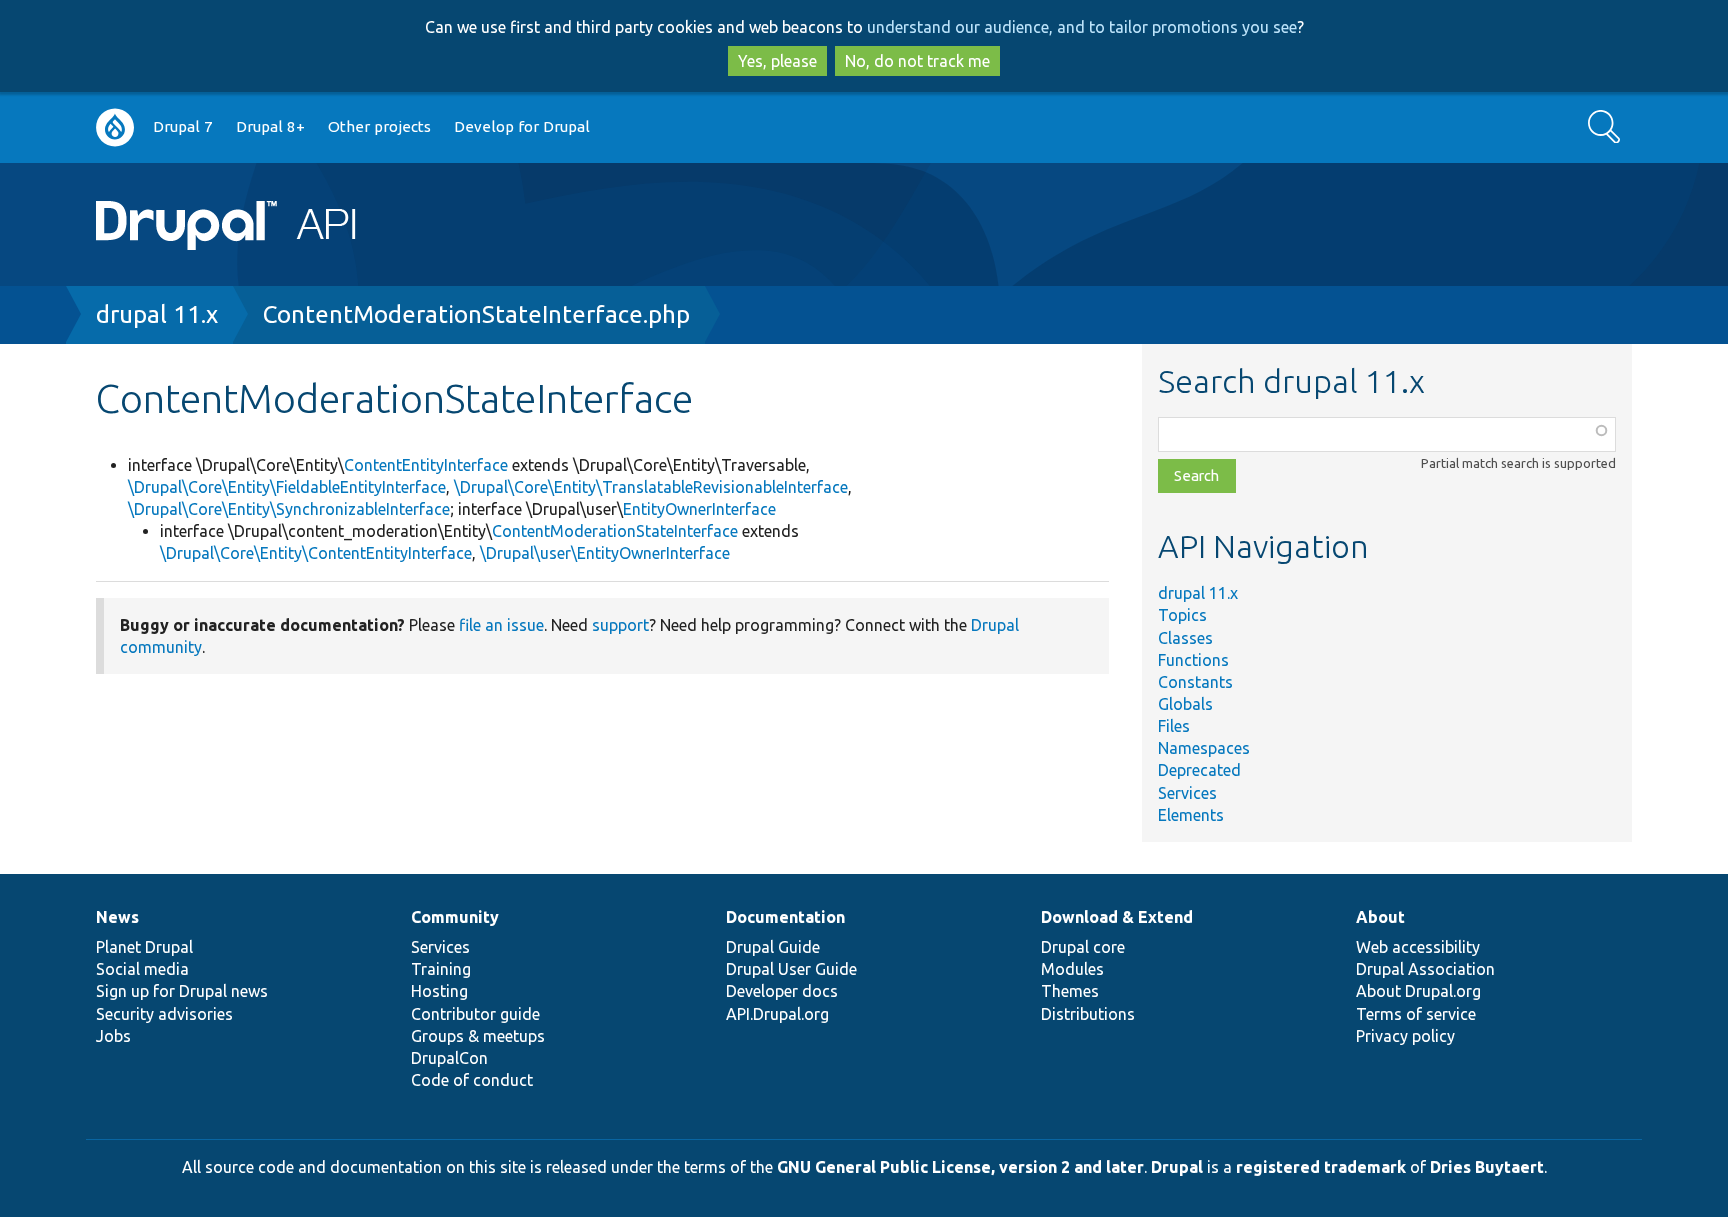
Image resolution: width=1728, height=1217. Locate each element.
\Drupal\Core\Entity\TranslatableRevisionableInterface (651, 487)
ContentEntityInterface (426, 465)
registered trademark (1321, 1167)
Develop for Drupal (522, 126)
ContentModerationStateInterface (615, 531)
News (117, 917)
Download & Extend (1117, 917)
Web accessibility (1418, 947)
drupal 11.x (157, 314)
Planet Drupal (144, 947)
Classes (1185, 638)
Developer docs (782, 991)
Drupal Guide (773, 947)
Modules (1072, 969)
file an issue (501, 625)
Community (455, 917)
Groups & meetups (478, 1036)
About (1380, 917)
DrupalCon (449, 1058)
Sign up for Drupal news (182, 991)
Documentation (785, 917)
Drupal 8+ (270, 126)
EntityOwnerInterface (699, 509)
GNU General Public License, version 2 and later (960, 1167)
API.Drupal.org (777, 1014)
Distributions (1088, 1014)
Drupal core (1083, 947)
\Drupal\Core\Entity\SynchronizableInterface (289, 509)
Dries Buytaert (1487, 1167)
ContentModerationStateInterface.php (476, 314)
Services (1187, 793)
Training (441, 969)
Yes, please (777, 61)
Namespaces (1204, 748)
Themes (1070, 991)
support (620, 625)
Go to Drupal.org (115, 127)
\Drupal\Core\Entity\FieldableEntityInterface (287, 487)
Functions (1193, 660)
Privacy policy (1405, 1036)
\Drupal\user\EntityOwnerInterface (605, 553)
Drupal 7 (183, 126)
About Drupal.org (1418, 991)
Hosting (439, 991)
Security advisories (164, 1014)
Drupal (1177, 1167)
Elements (1191, 815)
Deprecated (1199, 770)
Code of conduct (472, 1080)
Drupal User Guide (791, 969)
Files (1174, 726)
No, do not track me (917, 61)
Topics (1182, 615)
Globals (1185, 704)
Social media (142, 969)
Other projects (379, 126)
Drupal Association (1425, 969)
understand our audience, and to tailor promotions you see (1082, 27)
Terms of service (1416, 1014)
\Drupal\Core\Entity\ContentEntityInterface (316, 553)
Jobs (113, 1036)
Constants (1195, 682)
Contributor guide (475, 1014)
